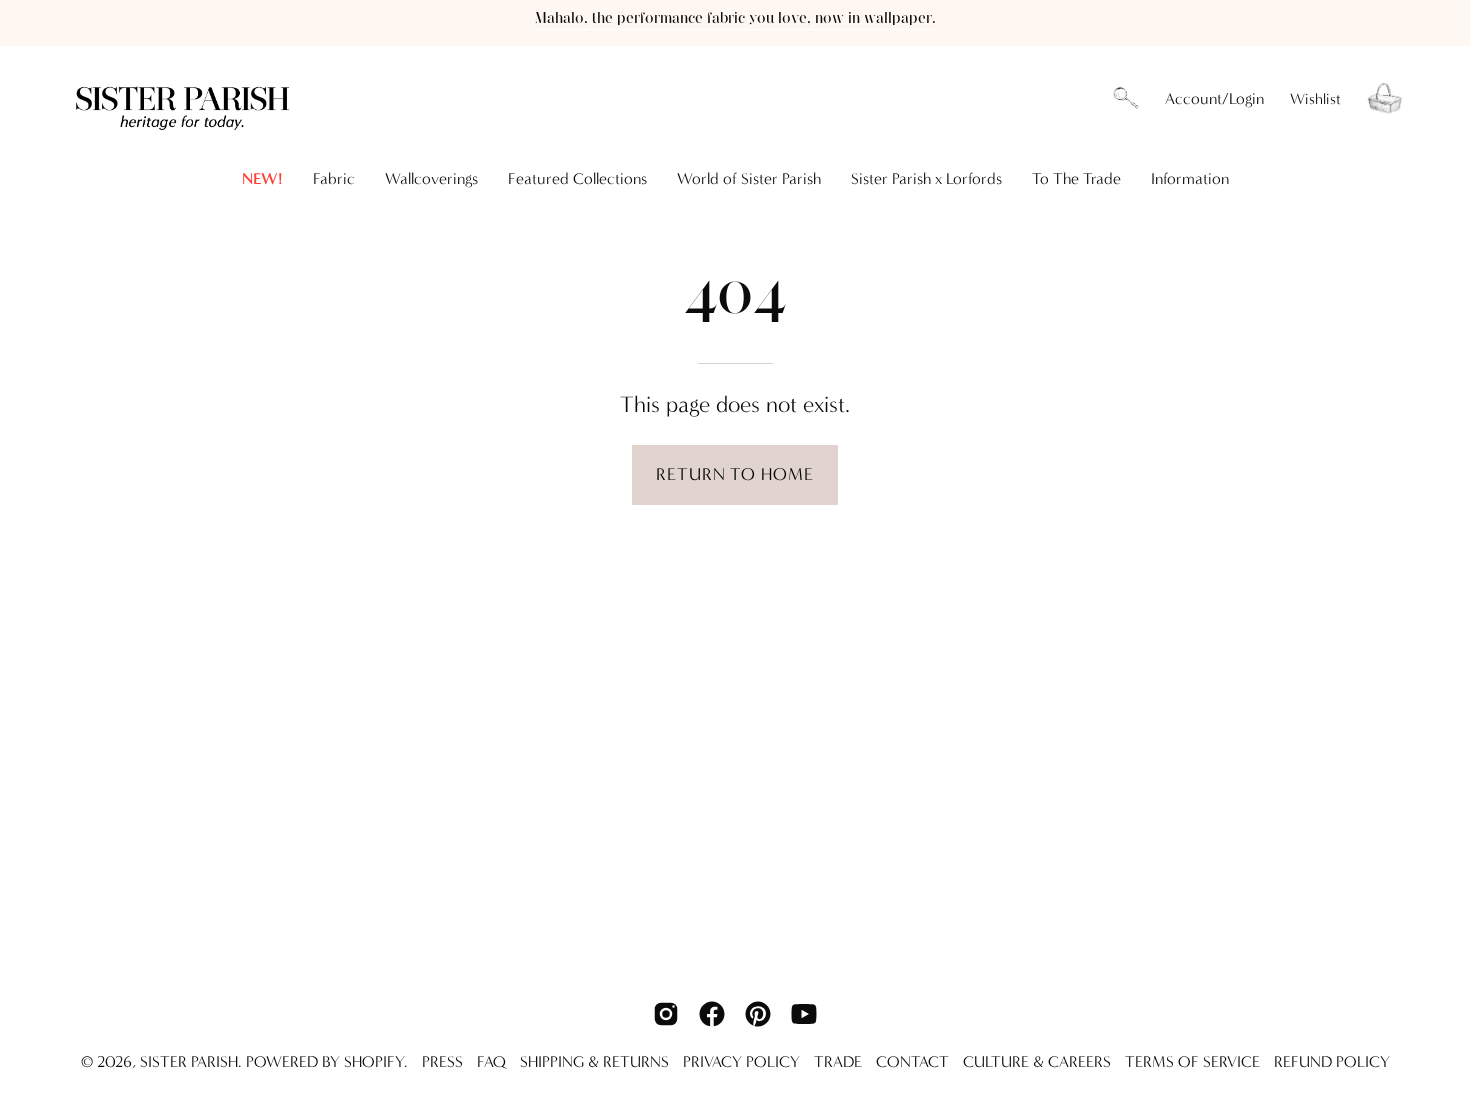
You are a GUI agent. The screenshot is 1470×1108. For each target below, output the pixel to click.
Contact (912, 1061)
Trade (838, 1061)
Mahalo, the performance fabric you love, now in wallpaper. (735, 18)
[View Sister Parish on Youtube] (804, 1014)
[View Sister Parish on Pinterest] (758, 1014)
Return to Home (734, 474)
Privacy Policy (741, 1061)
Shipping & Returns (594, 1061)
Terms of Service (1192, 1061)
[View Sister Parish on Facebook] (712, 1014)
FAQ (491, 1061)
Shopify (374, 1061)
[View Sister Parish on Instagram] (666, 1014)
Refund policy (1332, 1061)
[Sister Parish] (185, 98)
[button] (1126, 99)
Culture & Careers (1037, 1061)
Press (442, 1061)
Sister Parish (189, 1061)
